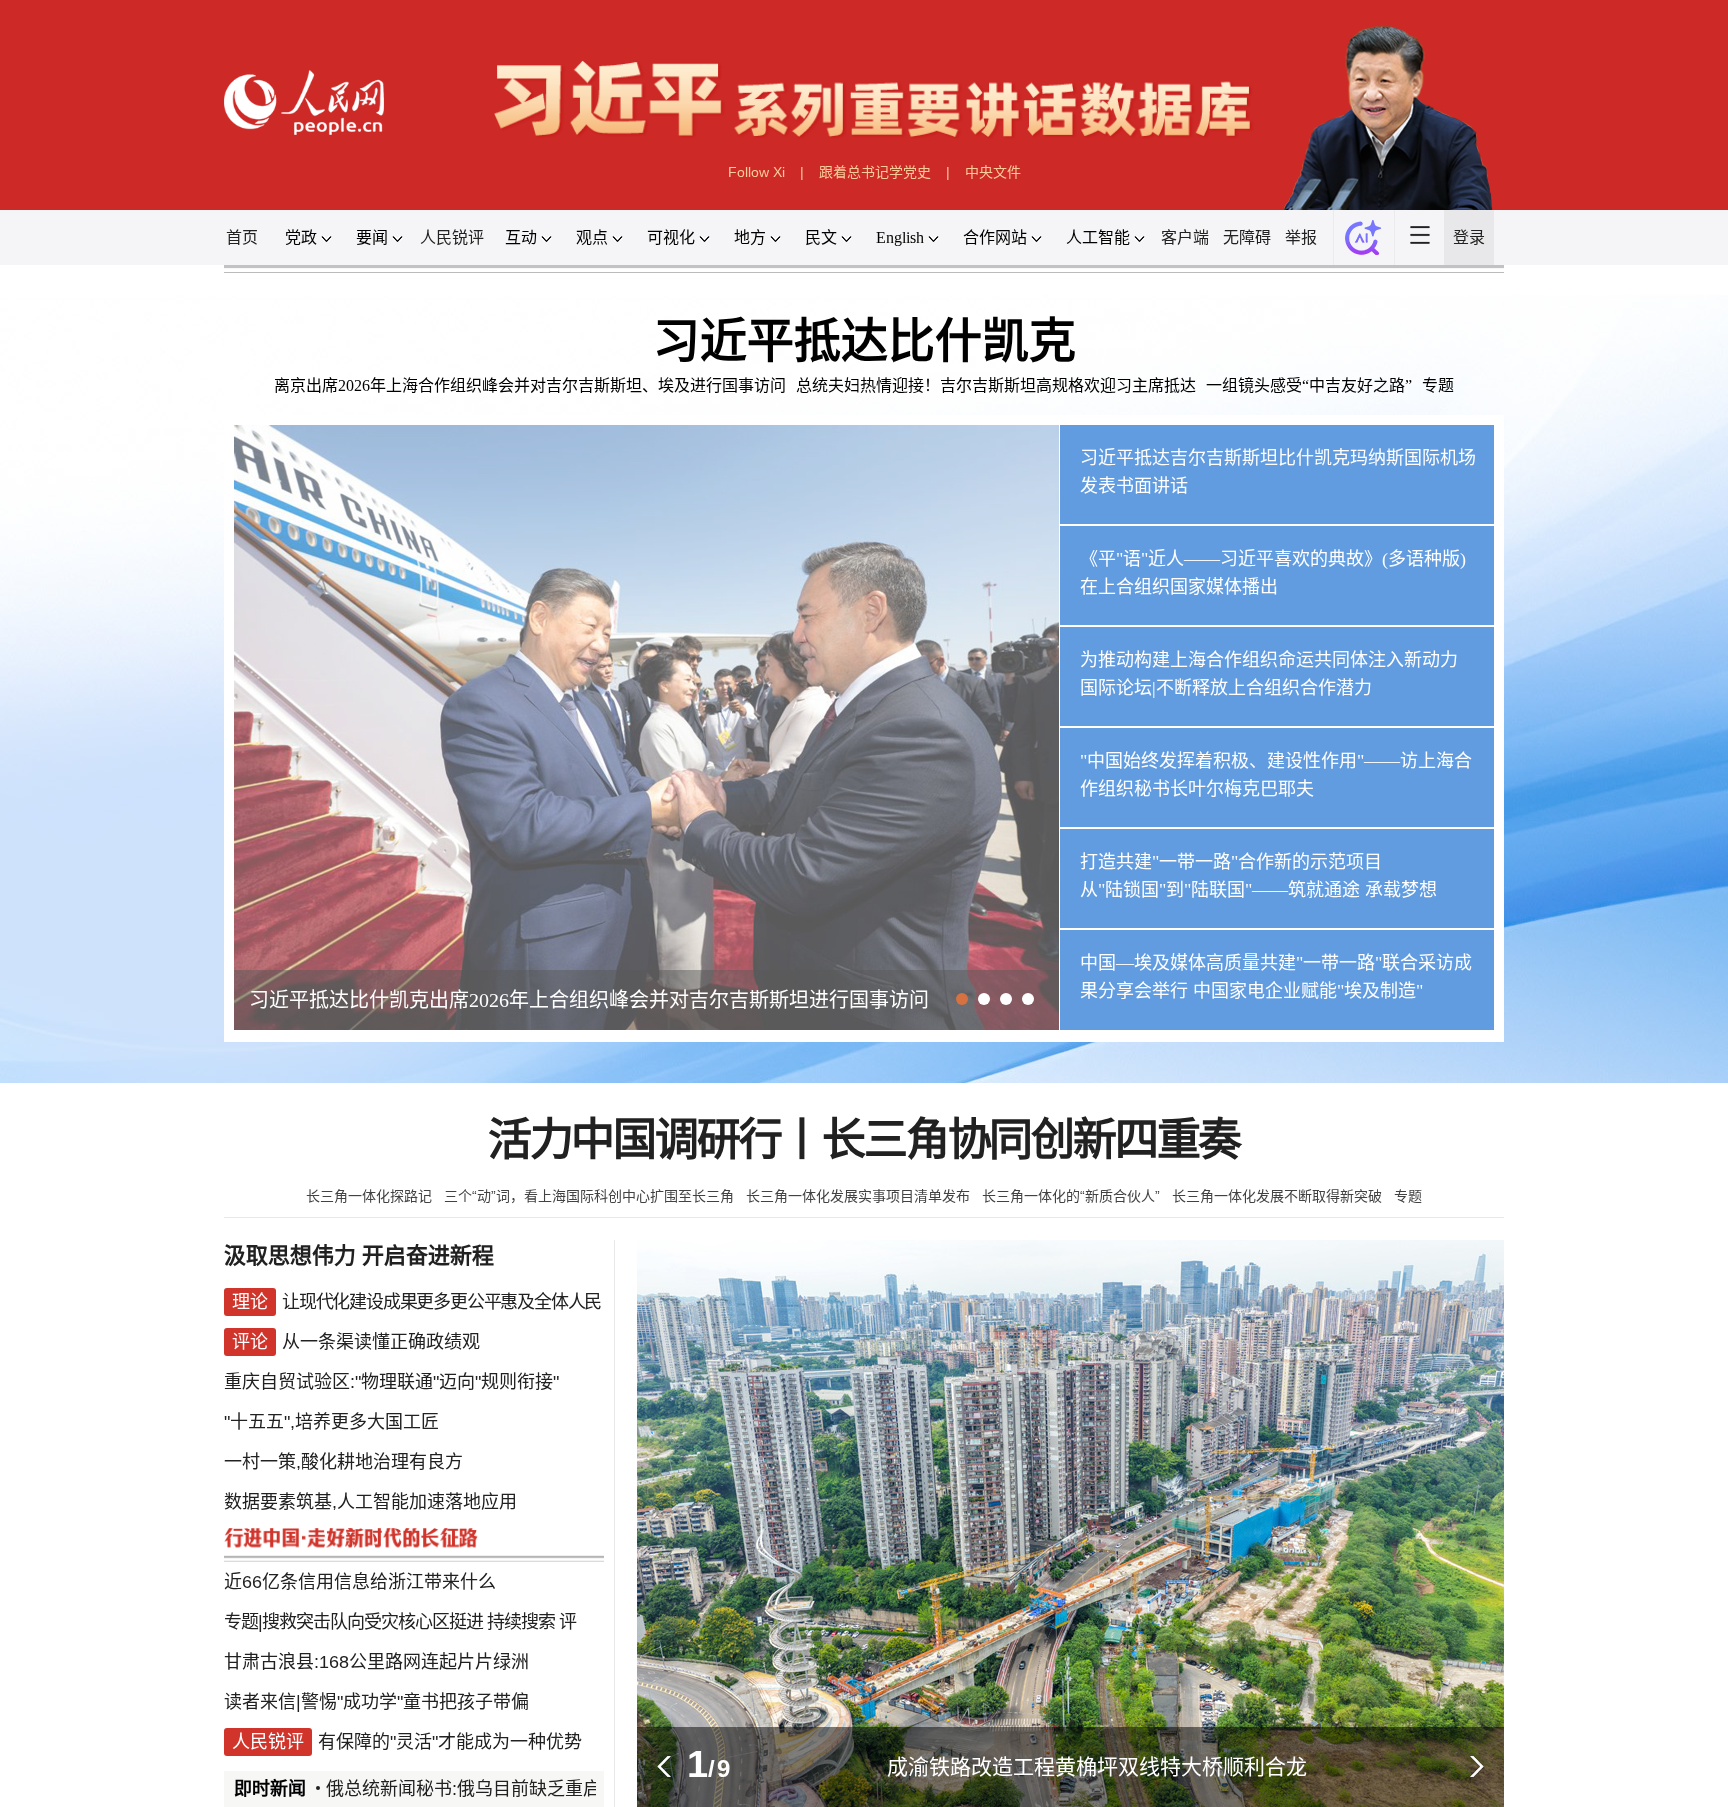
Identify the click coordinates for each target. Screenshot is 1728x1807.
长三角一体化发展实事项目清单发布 (858, 1196)
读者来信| (262, 1702)
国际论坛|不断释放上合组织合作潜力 (1226, 688)
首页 (242, 237)
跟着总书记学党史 (875, 172)
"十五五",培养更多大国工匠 (331, 1422)
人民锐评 (452, 237)
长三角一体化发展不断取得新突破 (1277, 1196)
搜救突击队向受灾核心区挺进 (372, 1622)
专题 (1438, 385)
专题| (243, 1622)
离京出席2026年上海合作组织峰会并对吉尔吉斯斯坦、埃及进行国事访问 (530, 385)
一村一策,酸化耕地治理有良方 (343, 1462)
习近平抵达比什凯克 (864, 341)
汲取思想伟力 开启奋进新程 (359, 1255)
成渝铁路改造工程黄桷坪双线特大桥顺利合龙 (1097, 1766)
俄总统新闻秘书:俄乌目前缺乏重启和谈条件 (463, 1789)
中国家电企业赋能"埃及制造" (1308, 991)
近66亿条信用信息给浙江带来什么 (360, 1582)
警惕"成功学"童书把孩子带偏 (415, 1702)
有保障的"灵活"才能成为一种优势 (450, 1742)
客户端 (1185, 237)
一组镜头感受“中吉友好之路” (1309, 385)
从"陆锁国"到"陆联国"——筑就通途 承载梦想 (1258, 890)
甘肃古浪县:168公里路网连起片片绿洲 (376, 1662)
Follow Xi (756, 172)
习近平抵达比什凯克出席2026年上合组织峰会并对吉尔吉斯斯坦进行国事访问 (589, 1000)
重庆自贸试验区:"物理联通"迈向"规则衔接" (391, 1382)
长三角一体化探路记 (369, 1196)
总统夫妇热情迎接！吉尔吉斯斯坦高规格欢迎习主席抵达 (996, 385)
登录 (1469, 237)
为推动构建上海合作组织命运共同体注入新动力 (1269, 660)
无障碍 (1247, 237)
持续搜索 (521, 1622)
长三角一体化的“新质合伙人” (1071, 1196)
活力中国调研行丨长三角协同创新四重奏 (864, 1140)
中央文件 (993, 172)
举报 (1301, 237)
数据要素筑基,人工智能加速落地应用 (370, 1502)
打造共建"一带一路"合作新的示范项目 (1231, 862)
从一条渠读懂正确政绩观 (381, 1342)
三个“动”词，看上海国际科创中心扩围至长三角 (589, 1196)
